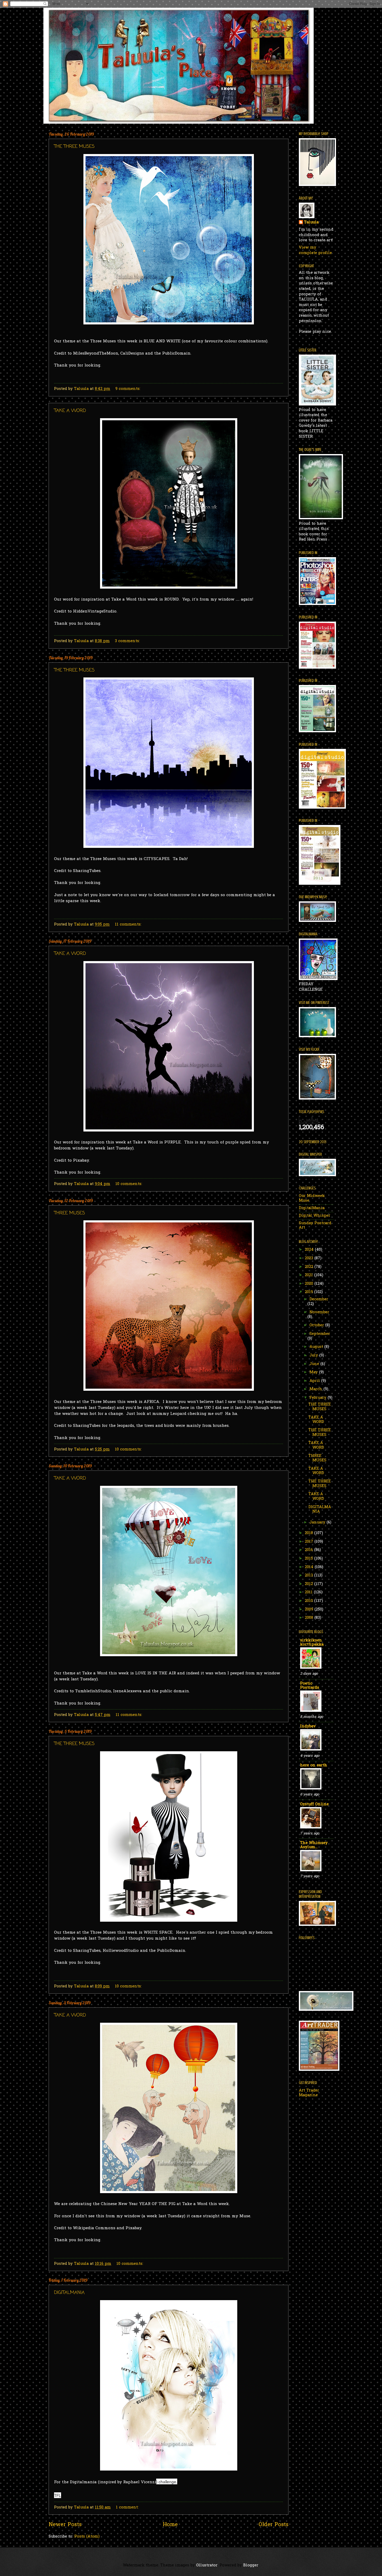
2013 (309, 1576)
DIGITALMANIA (69, 2293)
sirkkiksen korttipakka (312, 1643)
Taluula (311, 223)
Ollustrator (207, 2565)
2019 (309, 1292)
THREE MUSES (70, 1213)
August (317, 1347)
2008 (310, 1618)
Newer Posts (65, 2525)
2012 (309, 1584)
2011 (309, 1592)
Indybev (308, 1726)
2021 (309, 1275)
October (317, 1325)
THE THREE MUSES (74, 147)
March (317, 1389)
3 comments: (128, 641)
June (315, 1364)
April (315, 1381)
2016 (309, 1550)
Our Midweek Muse (312, 1198)
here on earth (314, 1765)
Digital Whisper (315, 1216)
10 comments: (129, 1184)
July (314, 1356)
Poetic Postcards (310, 1686)
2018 (309, 1533)
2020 (310, 1284)
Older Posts (274, 2525)
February (319, 1398)
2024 (310, 1250)
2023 (310, 1258)
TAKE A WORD (70, 411)
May (314, 1372)
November (319, 1312)
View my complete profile (315, 250)
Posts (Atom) (87, 2537)
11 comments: (129, 925)
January (318, 1523)
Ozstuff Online (314, 1804)
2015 (309, 1559)
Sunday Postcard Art (315, 1226)
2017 (310, 1542)
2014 (310, 1567)
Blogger (251, 2565)
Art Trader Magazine (309, 2093)
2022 (310, 1267)
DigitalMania (312, 1208)
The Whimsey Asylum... (314, 1845)
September (320, 1334)
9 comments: (129, 389)
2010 (309, 1601)
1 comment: (128, 2508)
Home (170, 2525)
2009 (310, 1610)
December (319, 1299)
